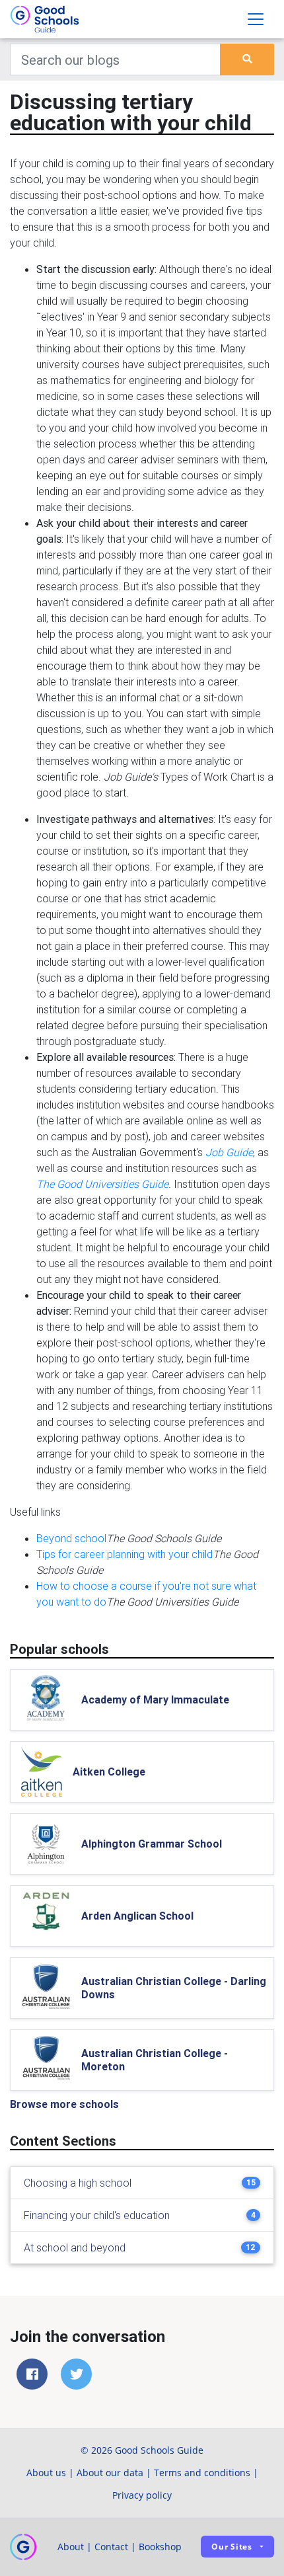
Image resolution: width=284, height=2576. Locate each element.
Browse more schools (64, 2104)
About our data (110, 2473)
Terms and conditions (202, 2473)
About (71, 2547)
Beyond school (71, 1538)
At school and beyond (75, 2247)
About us (46, 2473)
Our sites (232, 2547)
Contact (111, 2547)
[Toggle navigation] (256, 19)
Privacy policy (142, 2495)
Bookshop (160, 2547)
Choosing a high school (78, 2183)
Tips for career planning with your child (124, 1554)
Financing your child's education (97, 2215)
